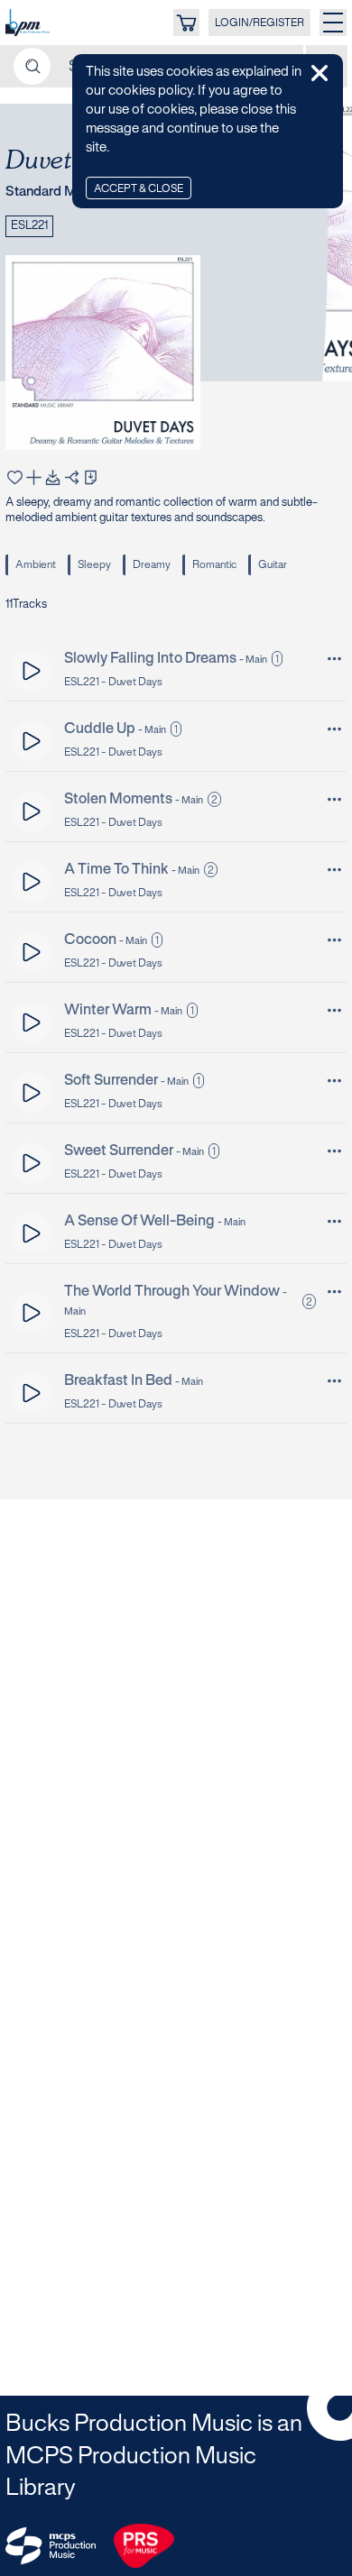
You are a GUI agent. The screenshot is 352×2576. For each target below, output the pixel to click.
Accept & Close (139, 189)
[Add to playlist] (34, 477)
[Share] (72, 477)
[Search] (32, 66)
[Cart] (186, 23)
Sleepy (94, 565)
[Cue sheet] (91, 477)
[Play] (32, 670)
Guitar (273, 565)
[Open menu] (333, 23)
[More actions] (334, 659)
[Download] (53, 477)
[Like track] (15, 477)
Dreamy (152, 565)
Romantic (214, 565)
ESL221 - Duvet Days (113, 682)
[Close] (320, 73)
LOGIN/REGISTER (259, 23)
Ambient (36, 565)
